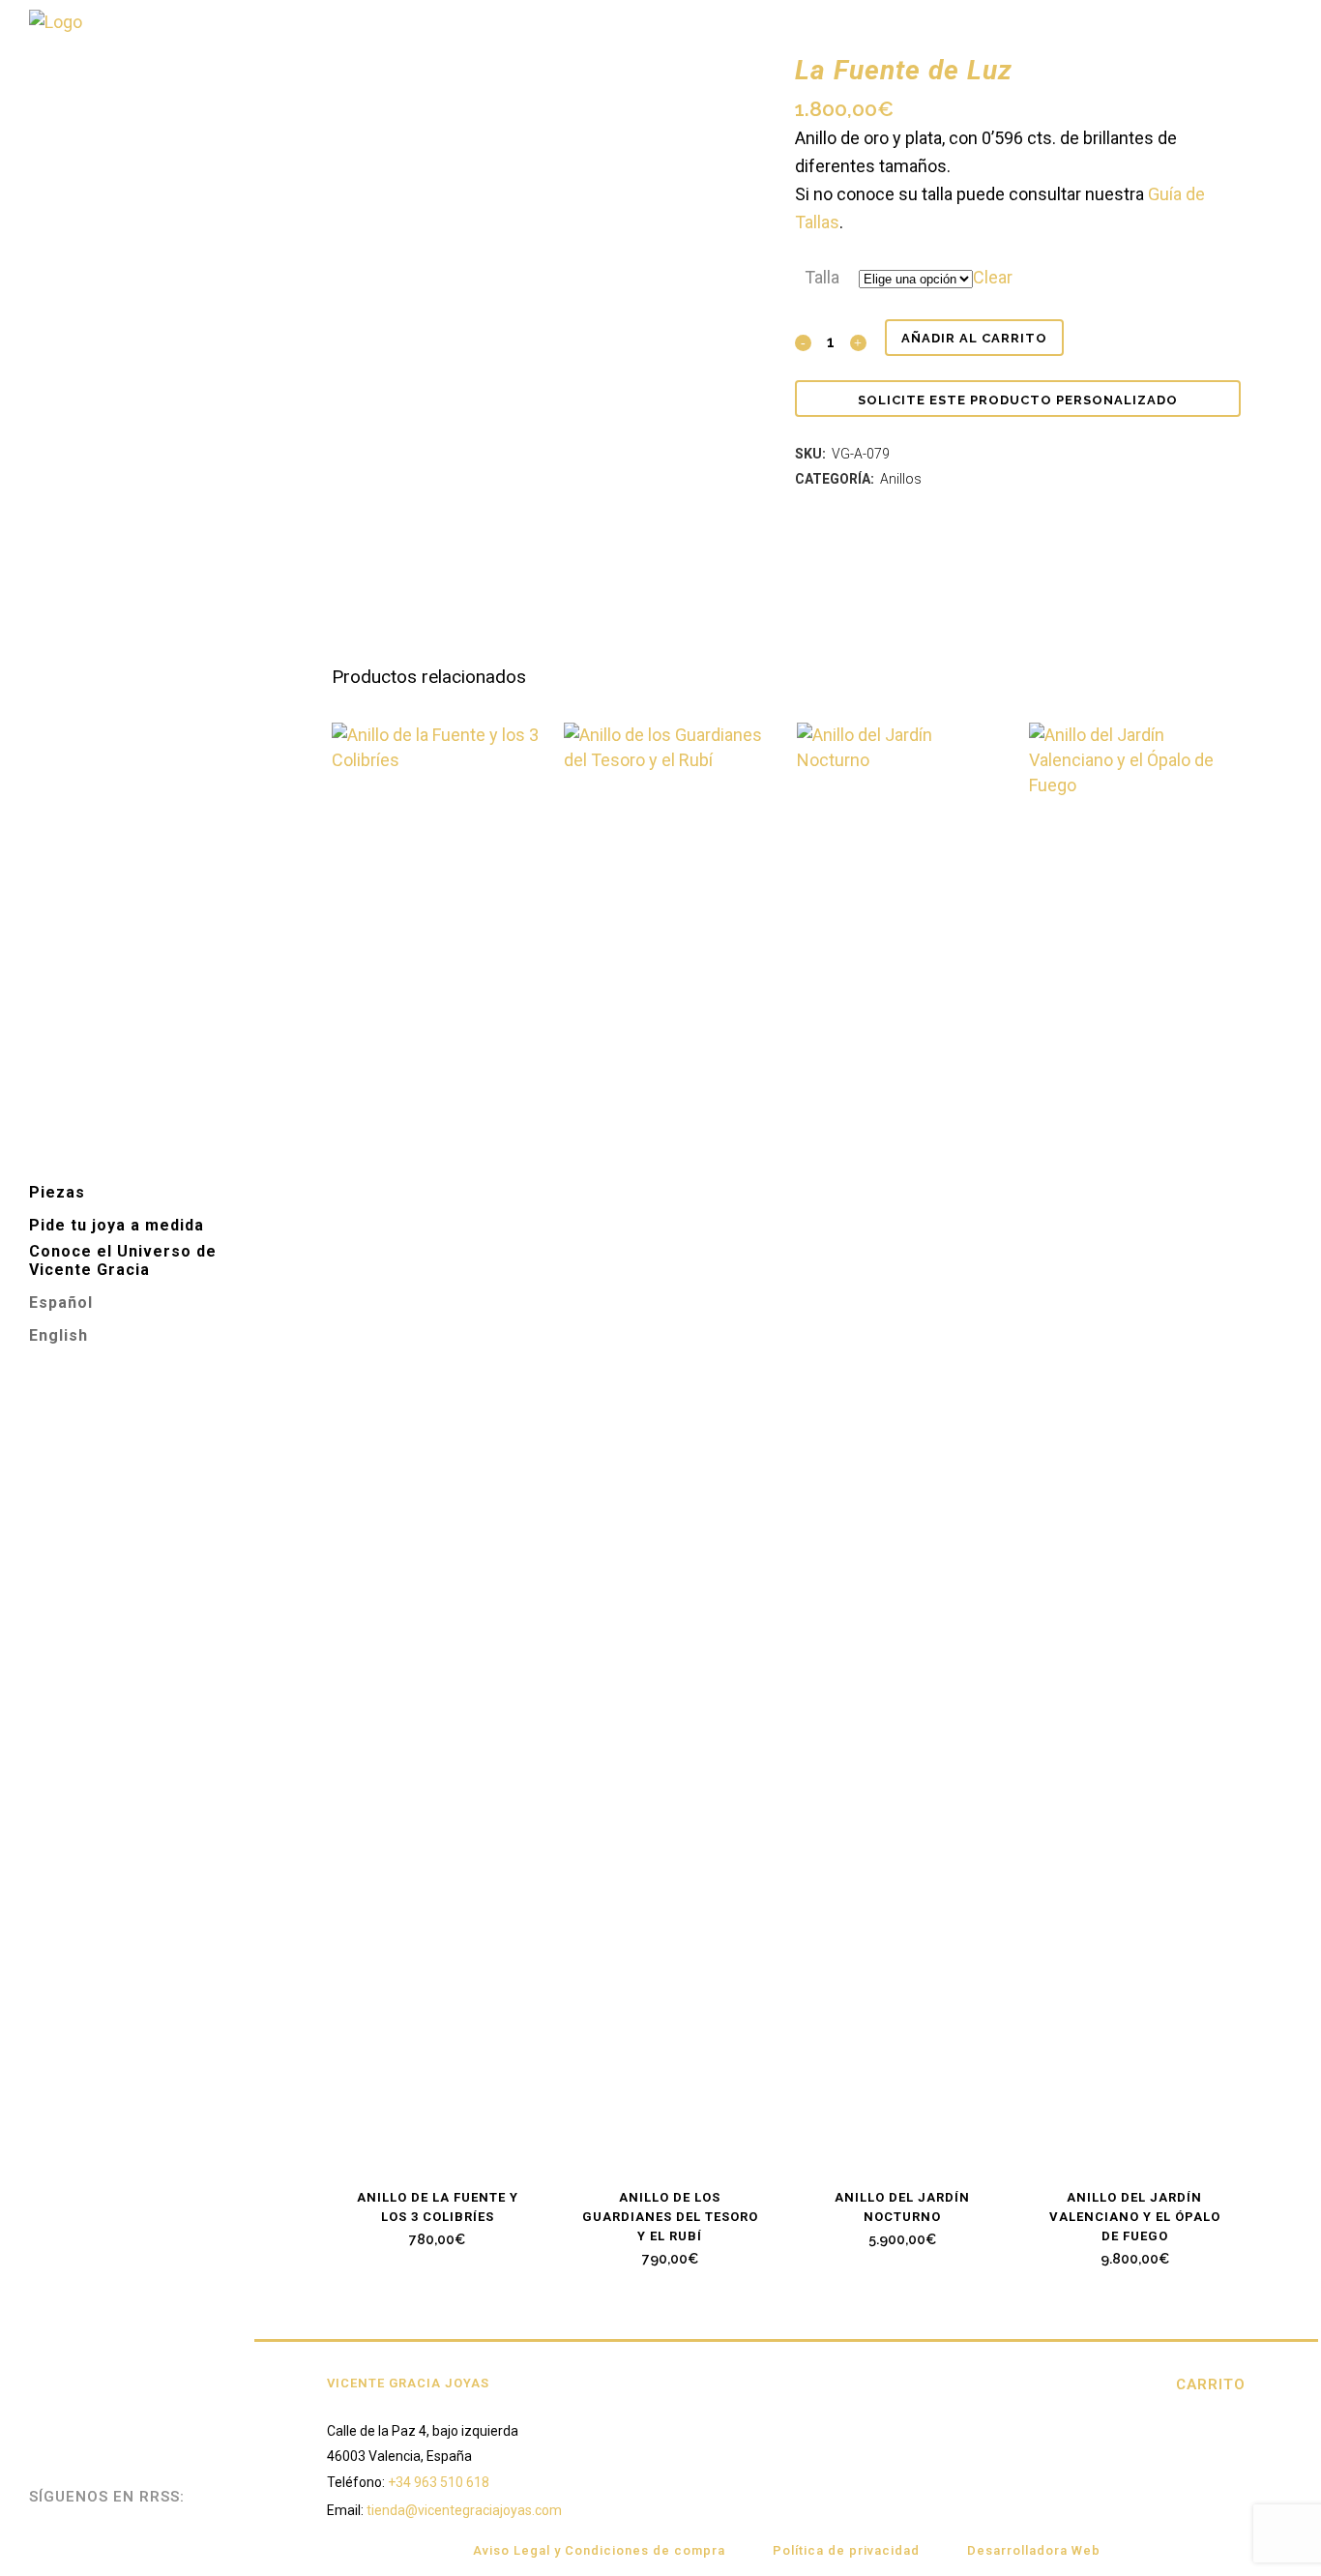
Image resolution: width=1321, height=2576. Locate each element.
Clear (993, 277)
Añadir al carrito (974, 338)
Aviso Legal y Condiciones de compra (599, 2550)
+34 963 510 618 (439, 2482)
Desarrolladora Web (1034, 2550)
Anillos (901, 479)
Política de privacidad (846, 2550)
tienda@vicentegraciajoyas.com (464, 2510)
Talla (822, 277)
